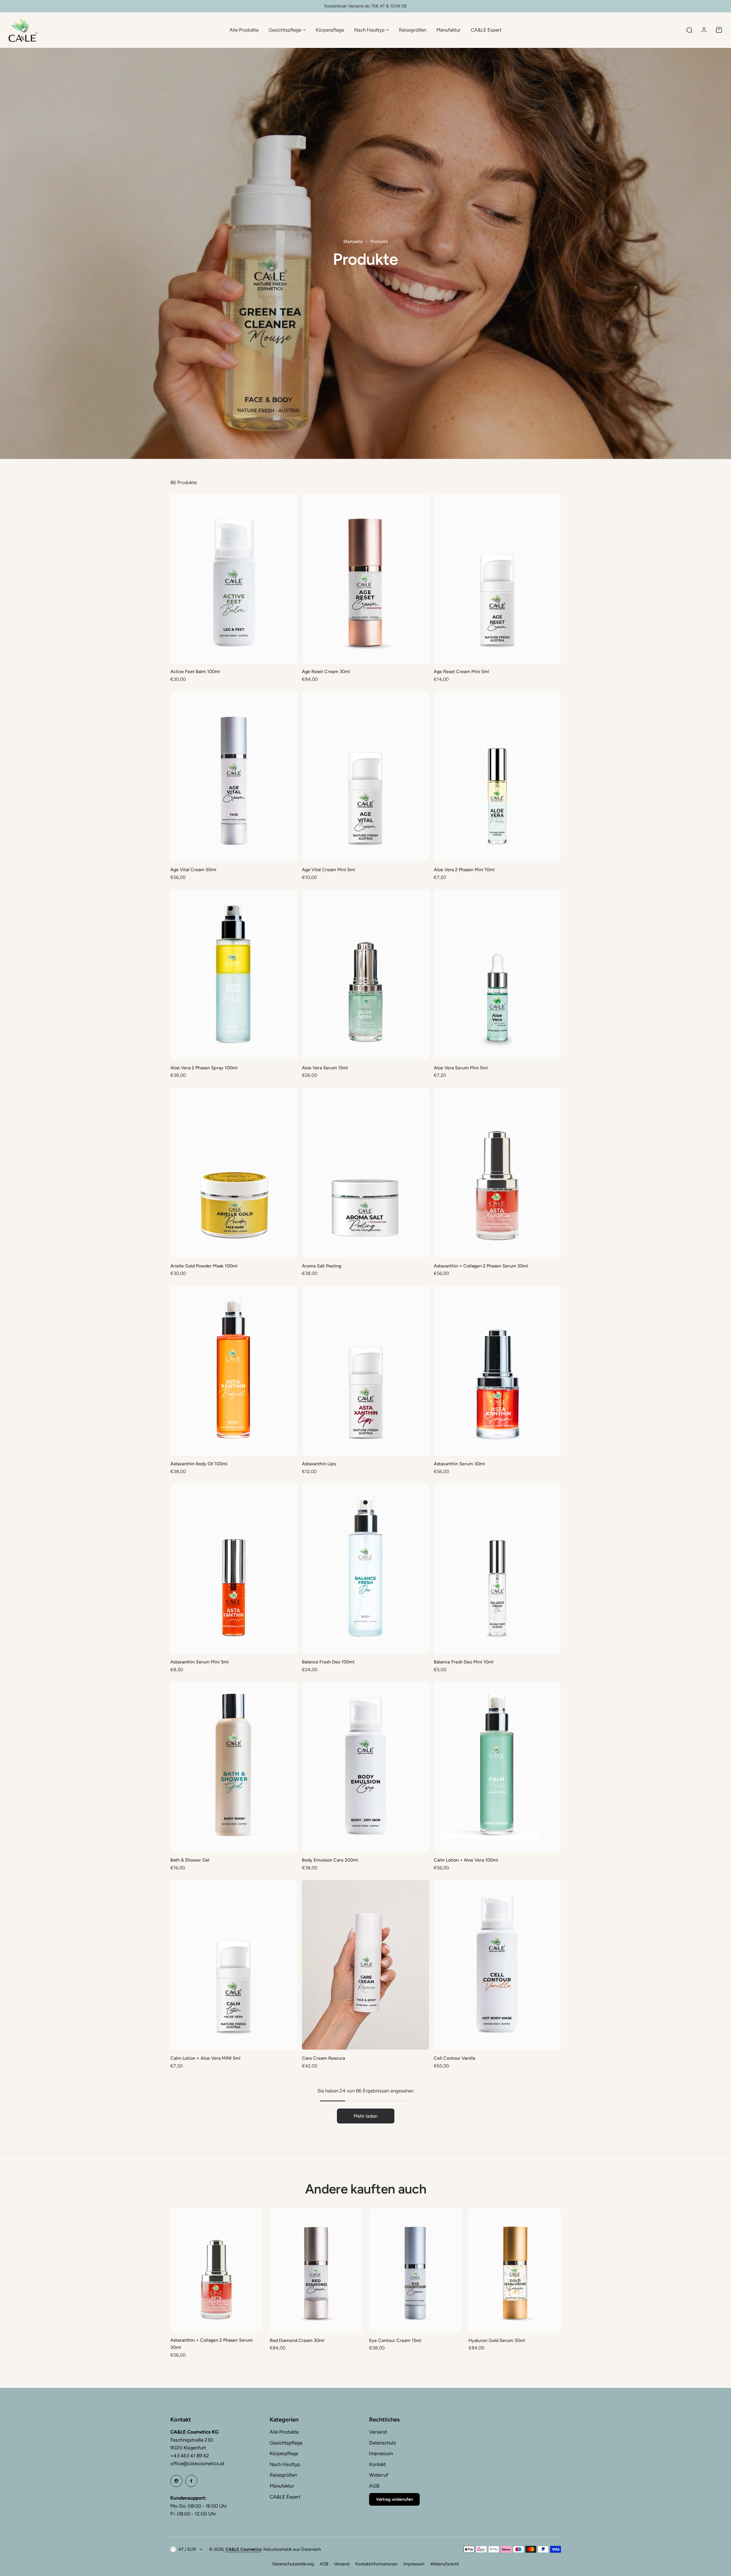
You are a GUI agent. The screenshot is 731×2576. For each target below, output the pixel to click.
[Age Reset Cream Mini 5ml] (497, 578)
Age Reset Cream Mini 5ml (461, 671)
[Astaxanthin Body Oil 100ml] (234, 1371)
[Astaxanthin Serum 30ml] (497, 1371)
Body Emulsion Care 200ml (330, 1860)
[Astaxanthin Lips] (365, 1371)
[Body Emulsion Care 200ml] (365, 1767)
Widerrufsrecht (445, 2564)
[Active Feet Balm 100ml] (234, 578)
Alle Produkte (284, 2432)
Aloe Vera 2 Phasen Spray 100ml (204, 1068)
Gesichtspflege (286, 2443)
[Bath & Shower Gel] (234, 1767)
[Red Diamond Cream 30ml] (316, 2270)
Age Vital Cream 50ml (193, 870)
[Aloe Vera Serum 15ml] (365, 975)
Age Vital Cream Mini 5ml (328, 870)
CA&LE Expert (285, 2497)
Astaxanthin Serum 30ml (459, 1464)
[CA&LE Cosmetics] (23, 30)
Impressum (381, 2453)
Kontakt (377, 2464)
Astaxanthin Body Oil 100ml (199, 1464)
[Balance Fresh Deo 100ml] (365, 1569)
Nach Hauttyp (285, 2464)
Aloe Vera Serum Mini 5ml (461, 1068)
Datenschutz (383, 2443)
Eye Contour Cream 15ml (395, 2340)
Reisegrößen (283, 2475)
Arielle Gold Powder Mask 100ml (204, 1266)
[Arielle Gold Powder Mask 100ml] (234, 1172)
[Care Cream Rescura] (365, 1965)
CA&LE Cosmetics (243, 2549)
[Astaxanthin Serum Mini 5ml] (234, 1569)
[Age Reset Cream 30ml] (365, 578)
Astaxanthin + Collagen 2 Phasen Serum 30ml (481, 1266)
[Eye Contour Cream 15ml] (415, 2270)
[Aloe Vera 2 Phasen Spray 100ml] (234, 975)
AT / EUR (187, 2549)
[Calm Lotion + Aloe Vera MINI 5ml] (234, 1965)
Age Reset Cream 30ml (326, 671)
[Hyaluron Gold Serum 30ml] (515, 2270)
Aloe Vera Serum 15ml (325, 1068)
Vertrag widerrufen (394, 2499)
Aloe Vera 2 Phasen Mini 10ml (464, 870)
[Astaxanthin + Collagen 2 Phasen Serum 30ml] (497, 1172)
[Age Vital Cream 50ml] (234, 776)
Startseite (353, 241)
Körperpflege (284, 2453)
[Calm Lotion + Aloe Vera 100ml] (497, 1767)
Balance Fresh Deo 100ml (328, 1662)
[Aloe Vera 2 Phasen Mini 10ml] (497, 776)
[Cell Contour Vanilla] (497, 1965)
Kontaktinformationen (376, 2564)
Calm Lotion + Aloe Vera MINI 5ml (205, 2058)
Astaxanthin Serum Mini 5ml (199, 1662)
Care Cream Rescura (323, 2058)
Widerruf (379, 2475)
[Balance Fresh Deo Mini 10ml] (497, 1569)
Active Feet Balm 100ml (195, 671)
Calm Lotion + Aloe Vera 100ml (466, 1860)
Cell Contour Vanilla (454, 2058)
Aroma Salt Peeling (322, 1266)
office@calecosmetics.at (197, 2463)
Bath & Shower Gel (190, 1860)
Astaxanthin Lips (319, 1464)
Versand (378, 2432)
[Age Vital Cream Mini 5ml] (365, 776)
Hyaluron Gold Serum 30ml (497, 2340)
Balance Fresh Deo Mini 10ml (464, 1662)
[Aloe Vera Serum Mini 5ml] (497, 975)
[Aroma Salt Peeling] (365, 1172)
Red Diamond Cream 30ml (297, 2340)
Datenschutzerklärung (293, 2564)
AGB (374, 2486)
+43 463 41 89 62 (190, 2456)
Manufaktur (282, 2486)
